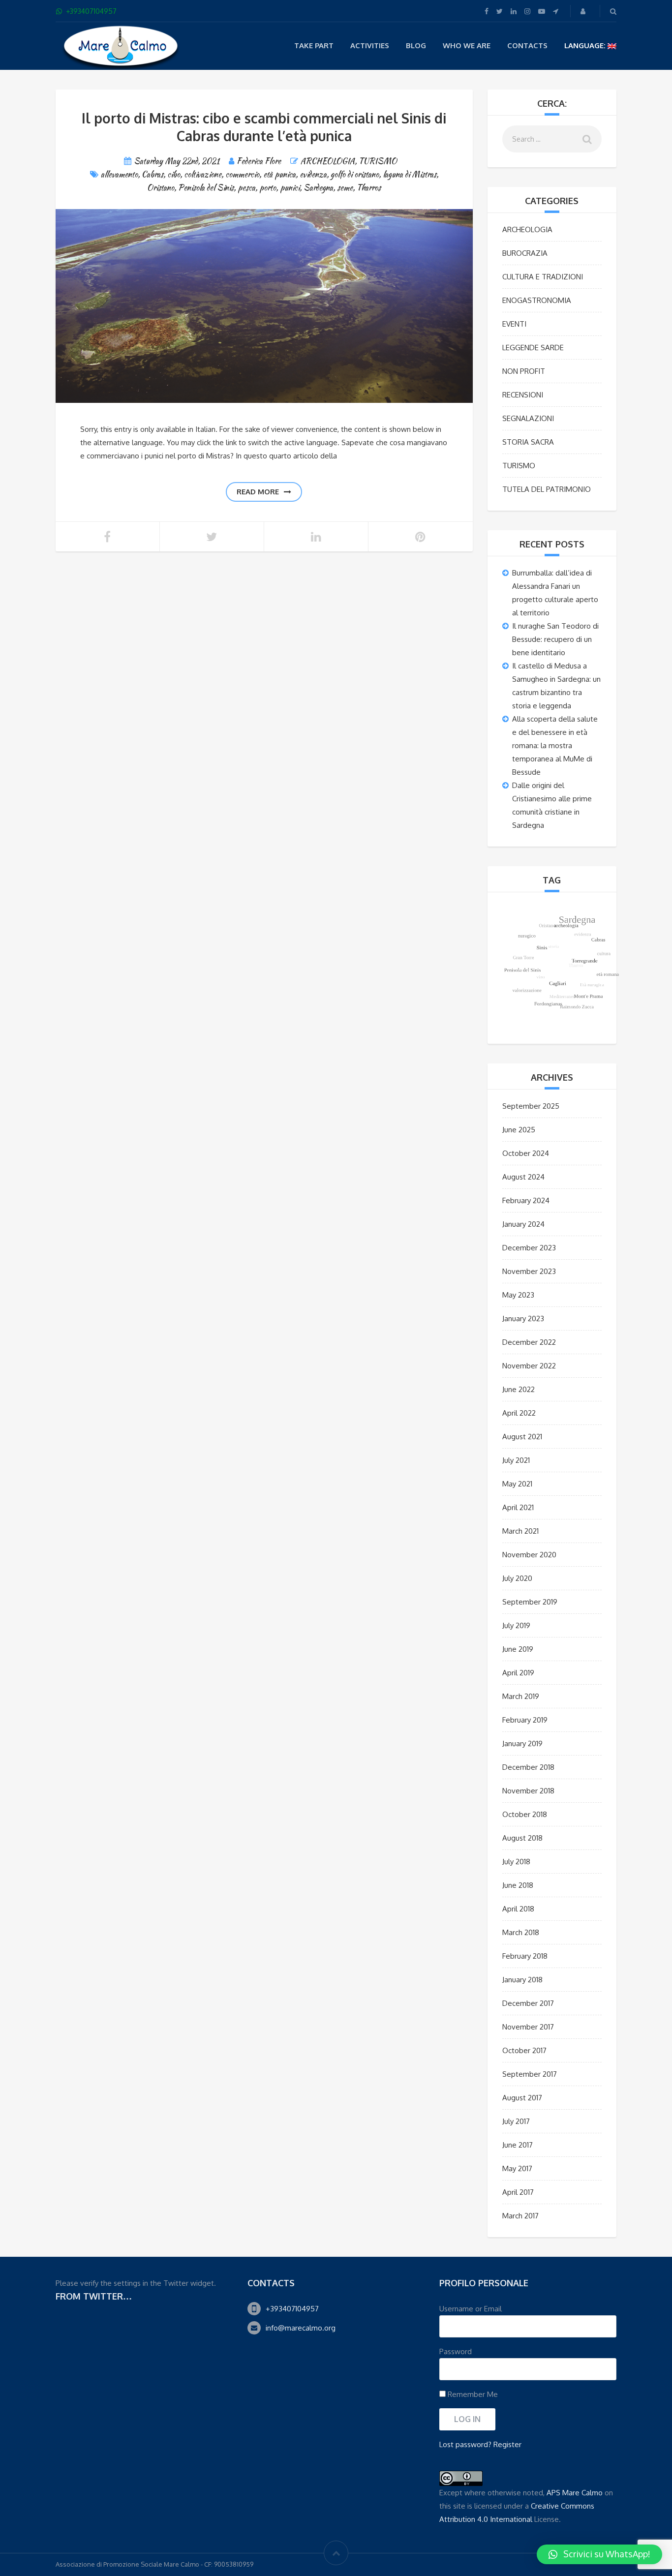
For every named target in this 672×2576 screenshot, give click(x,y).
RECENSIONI (523, 395)
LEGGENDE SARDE (533, 348)
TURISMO (378, 161)
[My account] (584, 11)
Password (456, 2351)
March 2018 (521, 1932)
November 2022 (529, 1366)
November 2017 (528, 2027)
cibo (174, 174)
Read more (258, 492)
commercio (242, 174)
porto (268, 188)
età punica (279, 174)
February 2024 (526, 1200)
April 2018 (518, 1909)
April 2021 (518, 1507)
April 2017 (518, 2192)
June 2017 (518, 2145)
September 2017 (530, 2074)
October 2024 (526, 1153)
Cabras (153, 174)
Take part (314, 45)
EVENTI (514, 324)
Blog (416, 45)
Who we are (467, 45)
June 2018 (518, 1885)
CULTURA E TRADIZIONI (543, 277)
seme (345, 188)
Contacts (527, 45)
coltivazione (203, 174)
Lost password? (465, 2444)
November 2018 (528, 1791)
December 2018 (528, 1767)
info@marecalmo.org (301, 2328)
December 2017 (528, 2003)
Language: (586, 45)
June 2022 (519, 1389)
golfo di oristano (355, 174)
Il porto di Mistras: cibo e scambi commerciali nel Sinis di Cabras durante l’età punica (264, 127)
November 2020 (529, 1555)
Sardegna (318, 188)
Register (507, 2444)
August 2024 (523, 1177)
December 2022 (529, 1342)
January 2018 (522, 1980)
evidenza (313, 174)
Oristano (161, 188)
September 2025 (531, 1106)
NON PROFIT (524, 371)
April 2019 (518, 1673)
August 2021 (522, 1437)
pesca (246, 188)
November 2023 (529, 1271)
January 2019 (522, 1743)
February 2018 (525, 1956)
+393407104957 (292, 2309)
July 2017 (516, 2121)
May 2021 (517, 1484)
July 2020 (517, 1578)
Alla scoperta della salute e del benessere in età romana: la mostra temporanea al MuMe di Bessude (555, 745)
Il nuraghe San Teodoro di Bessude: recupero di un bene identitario (555, 639)
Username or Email (471, 2309)
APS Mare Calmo (575, 2493)
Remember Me (472, 2394)
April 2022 (519, 1413)
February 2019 (525, 1720)
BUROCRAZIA (525, 253)
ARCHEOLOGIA (328, 161)
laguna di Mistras (410, 174)
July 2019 (516, 1625)
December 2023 (529, 1248)
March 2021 (520, 1531)
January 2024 (523, 1224)
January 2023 (523, 1318)
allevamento (119, 174)
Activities (370, 45)
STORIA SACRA (528, 442)
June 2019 (518, 1649)
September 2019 (530, 1602)
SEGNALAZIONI (528, 418)
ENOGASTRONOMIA (537, 300)
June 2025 (519, 1130)
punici (290, 188)
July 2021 (516, 1460)
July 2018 (516, 1862)
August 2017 (522, 2098)
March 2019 (521, 1696)
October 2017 (524, 2050)
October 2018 (525, 1814)
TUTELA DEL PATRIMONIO (547, 489)
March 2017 (520, 2216)
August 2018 (522, 1838)
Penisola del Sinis (206, 188)
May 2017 (517, 2168)
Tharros (369, 188)
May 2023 (518, 1295)
